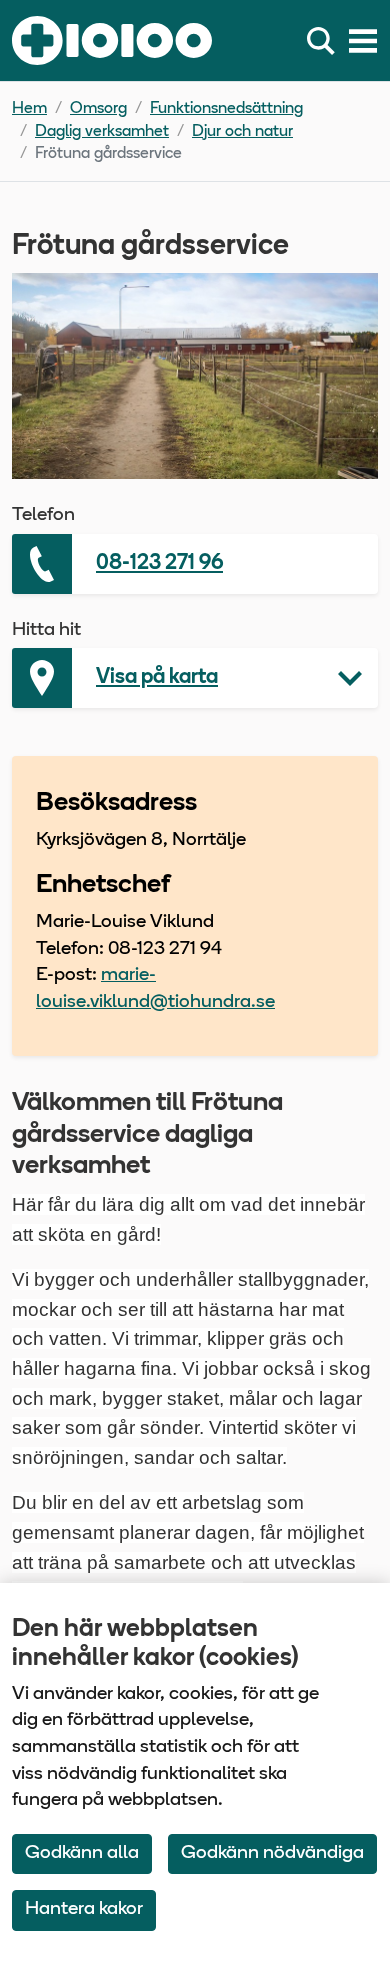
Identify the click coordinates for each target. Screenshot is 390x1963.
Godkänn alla (82, 1853)
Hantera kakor (84, 1909)
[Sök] (325, 41)
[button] (195, 678)
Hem (29, 109)
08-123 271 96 (159, 563)
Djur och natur (242, 132)
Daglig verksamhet (102, 132)
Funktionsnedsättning (226, 109)
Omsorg (98, 109)
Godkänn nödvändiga (272, 1853)
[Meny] (363, 41)
